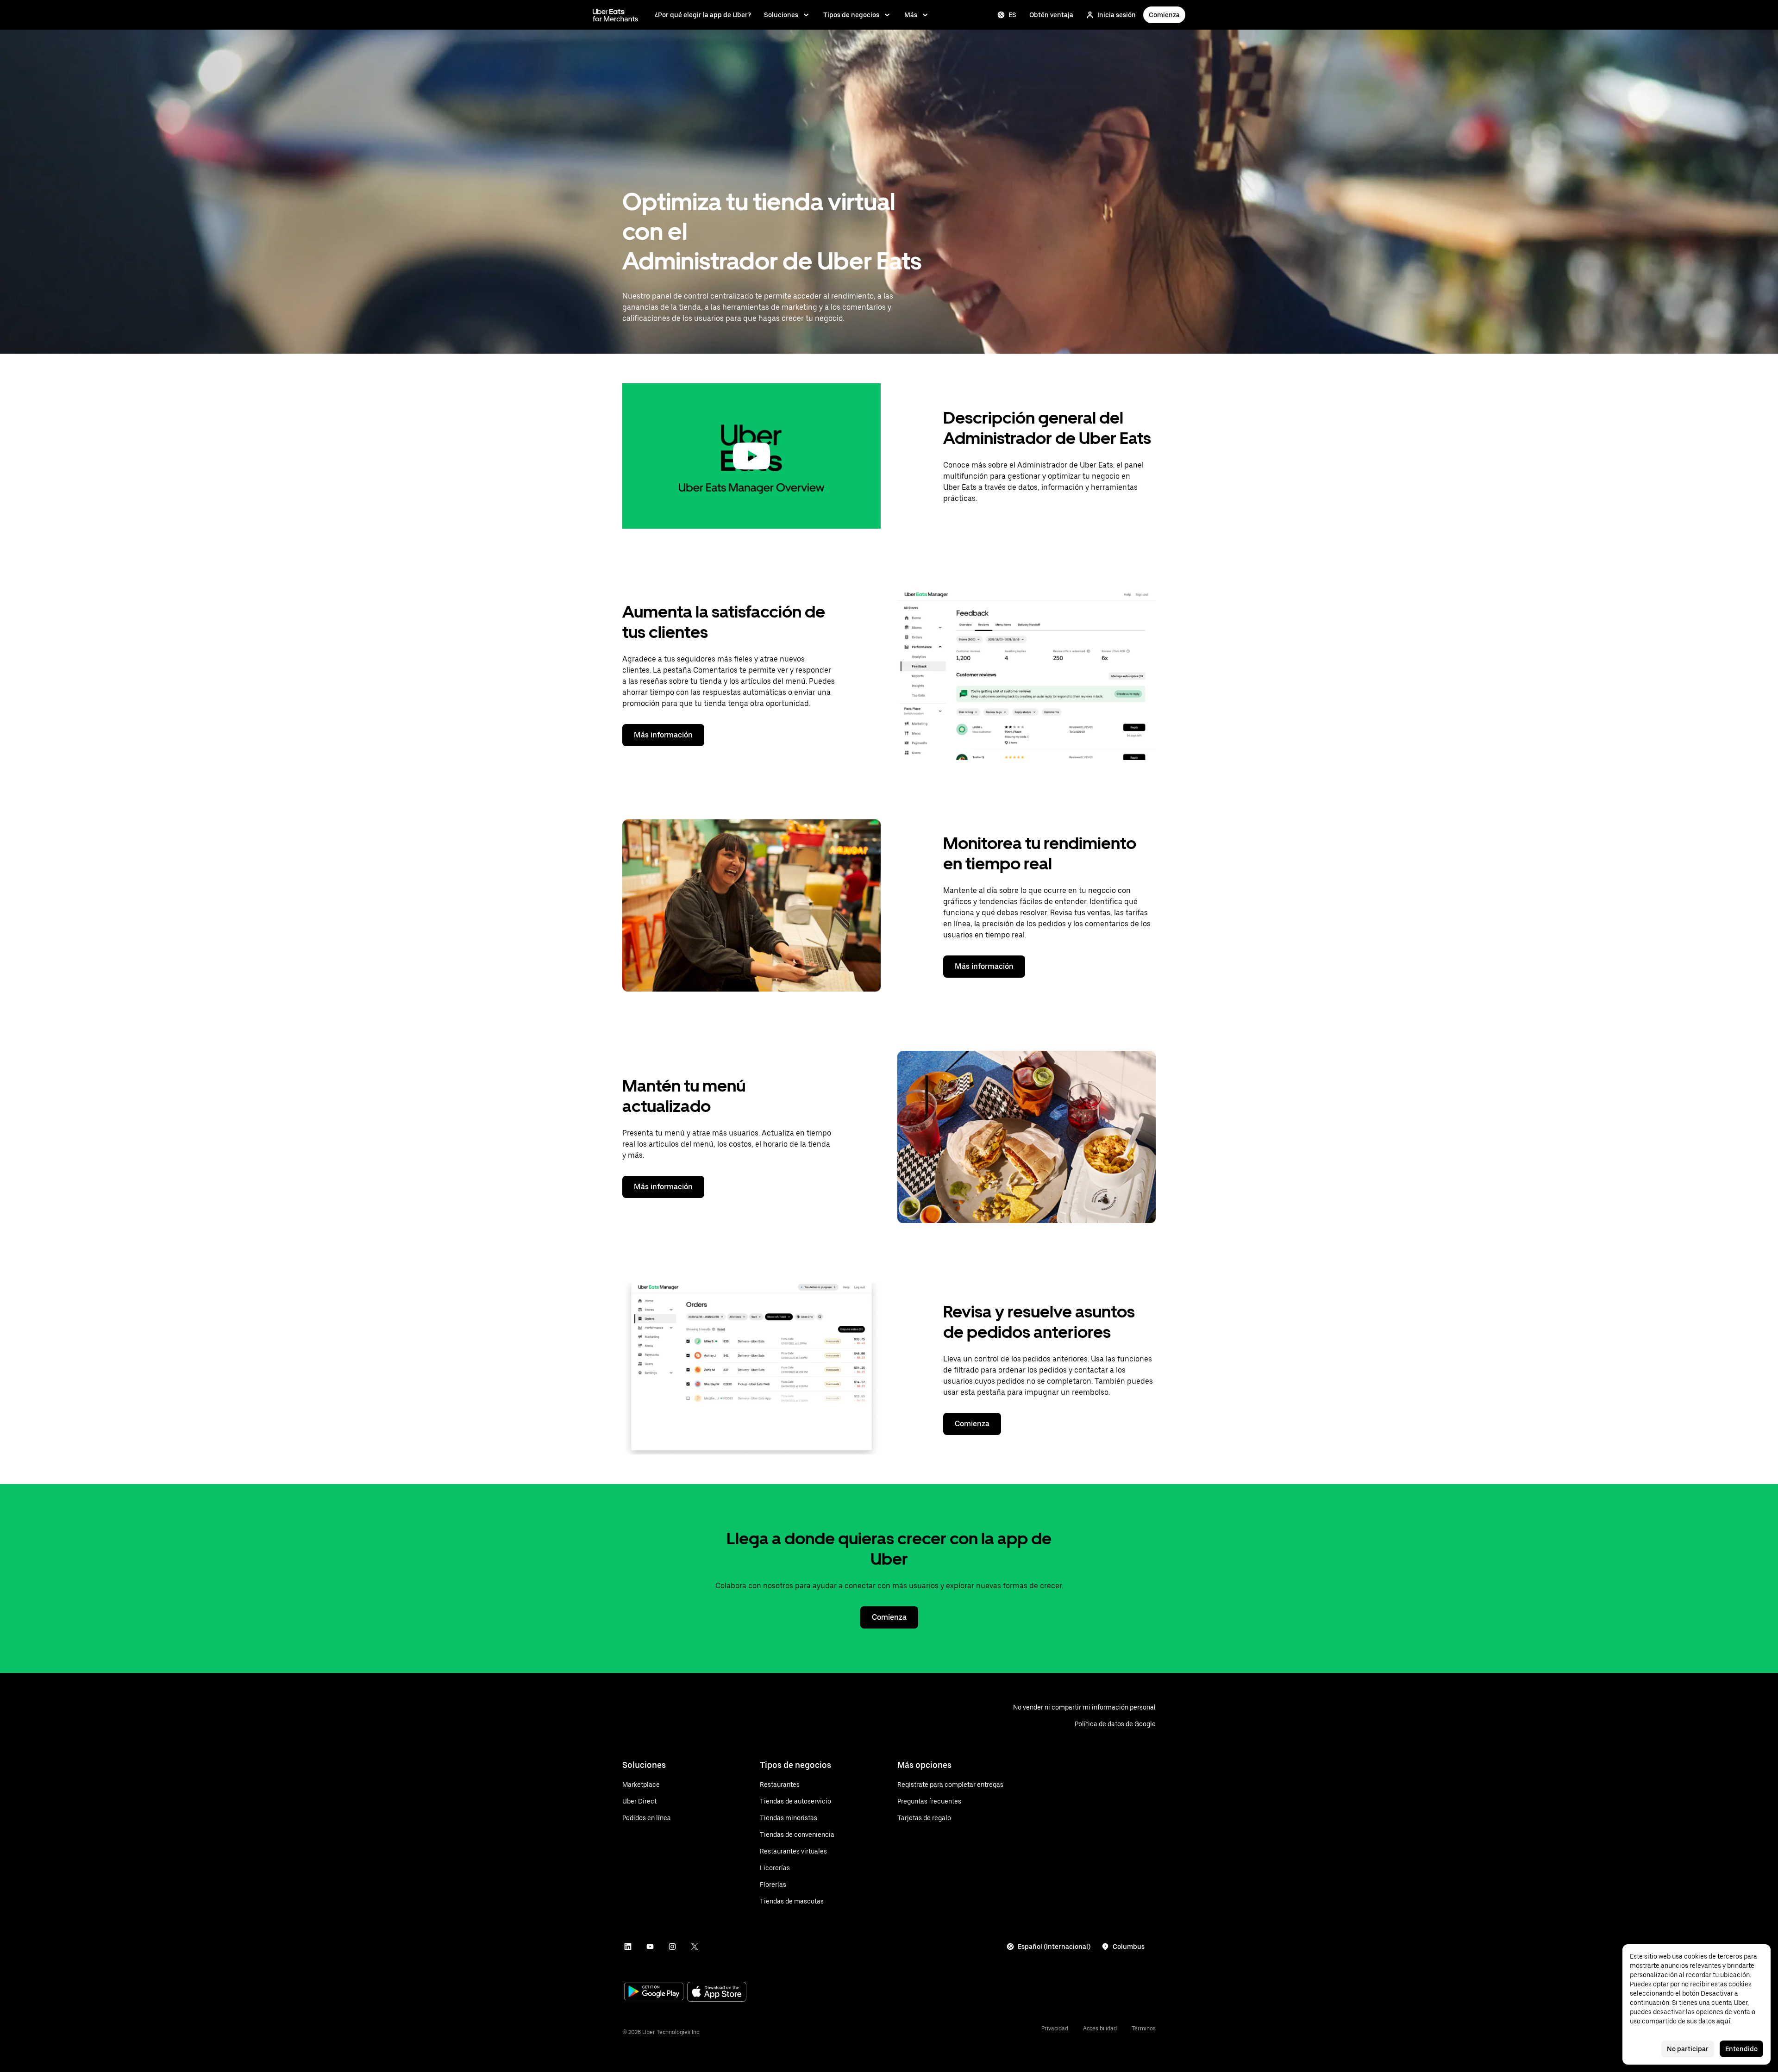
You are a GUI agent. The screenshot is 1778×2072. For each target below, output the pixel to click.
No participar (1688, 2049)
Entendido (1741, 2049)
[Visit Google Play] (654, 1992)
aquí (1723, 2021)
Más (911, 15)
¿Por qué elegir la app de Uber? (703, 15)
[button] (751, 456)
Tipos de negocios (851, 15)
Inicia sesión (1117, 15)
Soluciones (781, 15)
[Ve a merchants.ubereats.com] (615, 15)
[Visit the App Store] (717, 1993)
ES (1012, 15)
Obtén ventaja (1051, 15)
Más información (663, 735)
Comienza (1164, 15)
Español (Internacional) (1054, 1947)
